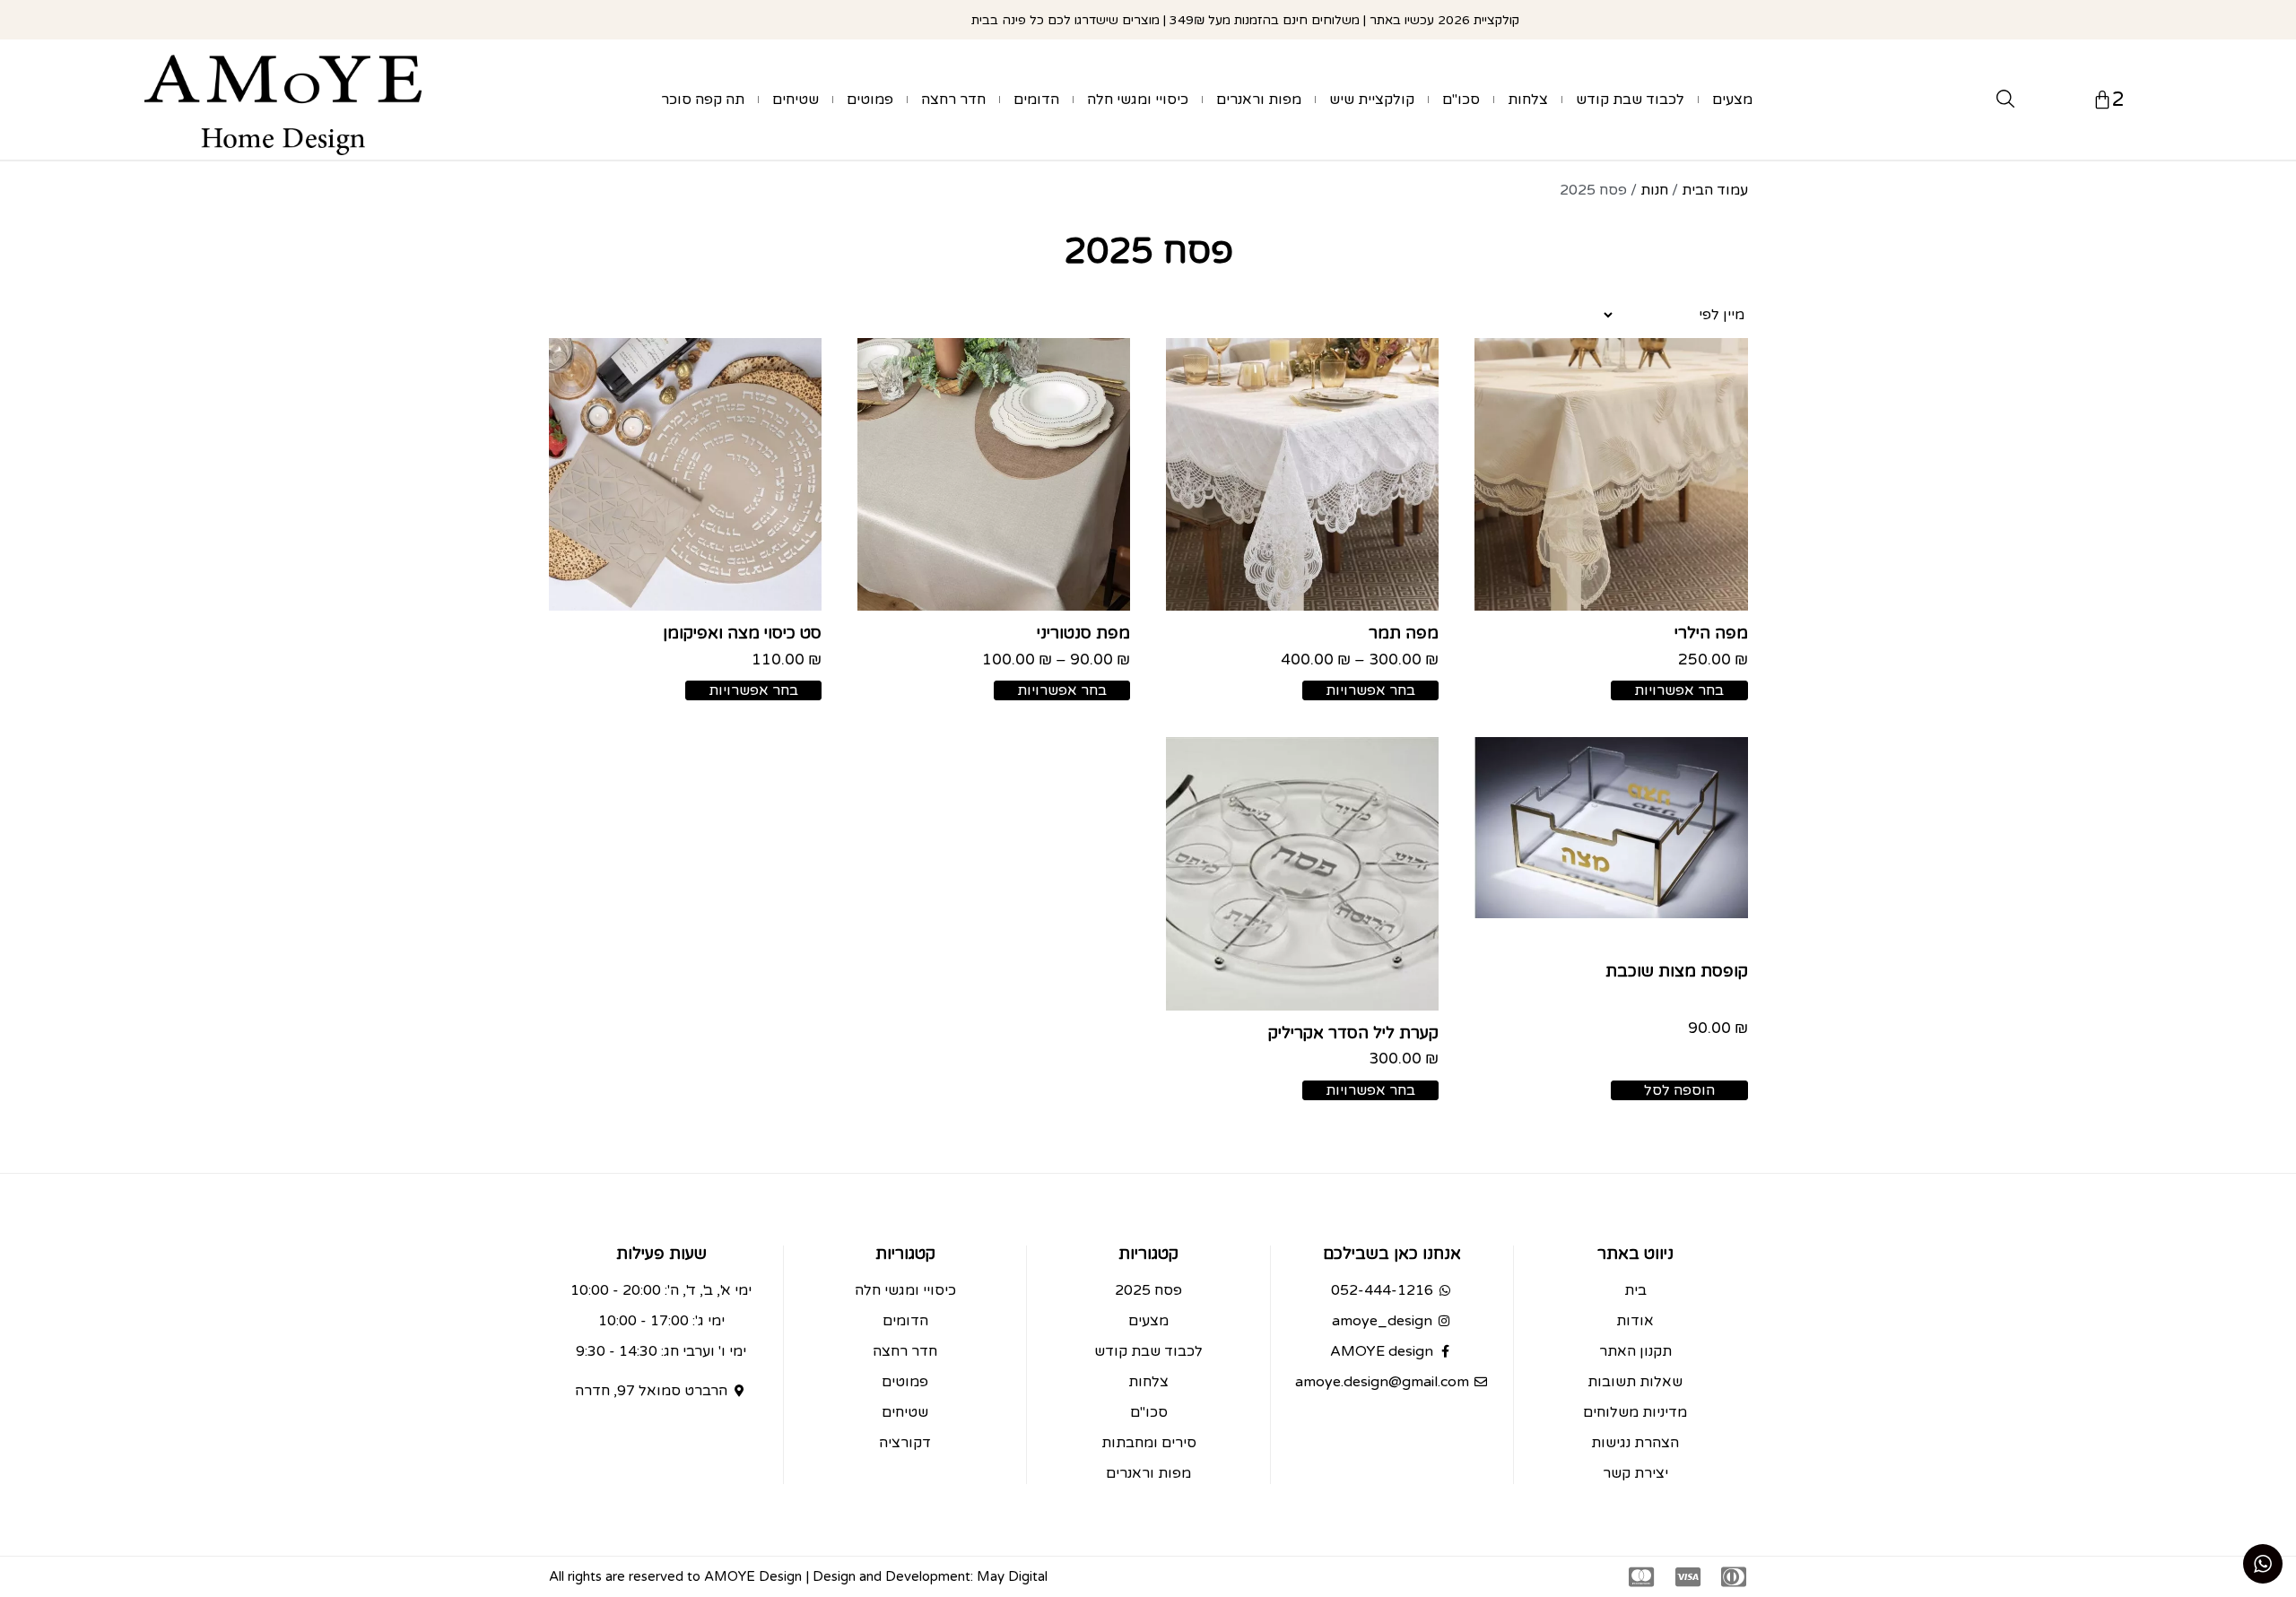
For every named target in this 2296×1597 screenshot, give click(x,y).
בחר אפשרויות (1679, 690)
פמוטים (870, 100)
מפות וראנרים (1259, 100)
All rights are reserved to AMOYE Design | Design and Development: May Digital (798, 1576)
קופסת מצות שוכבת (1677, 971)
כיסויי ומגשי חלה (1138, 100)
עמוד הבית (1715, 190)
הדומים (1036, 100)
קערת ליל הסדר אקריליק (1353, 1033)
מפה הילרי (1711, 633)
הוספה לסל (1679, 1090)
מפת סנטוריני (1083, 633)
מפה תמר (1404, 633)
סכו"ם (1461, 100)
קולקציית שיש (1372, 100)
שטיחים (796, 100)
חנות (1654, 190)
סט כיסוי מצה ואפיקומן (742, 633)
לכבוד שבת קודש (1630, 100)
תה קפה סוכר (703, 100)
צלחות (1528, 100)
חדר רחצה (953, 100)
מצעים (1732, 100)
